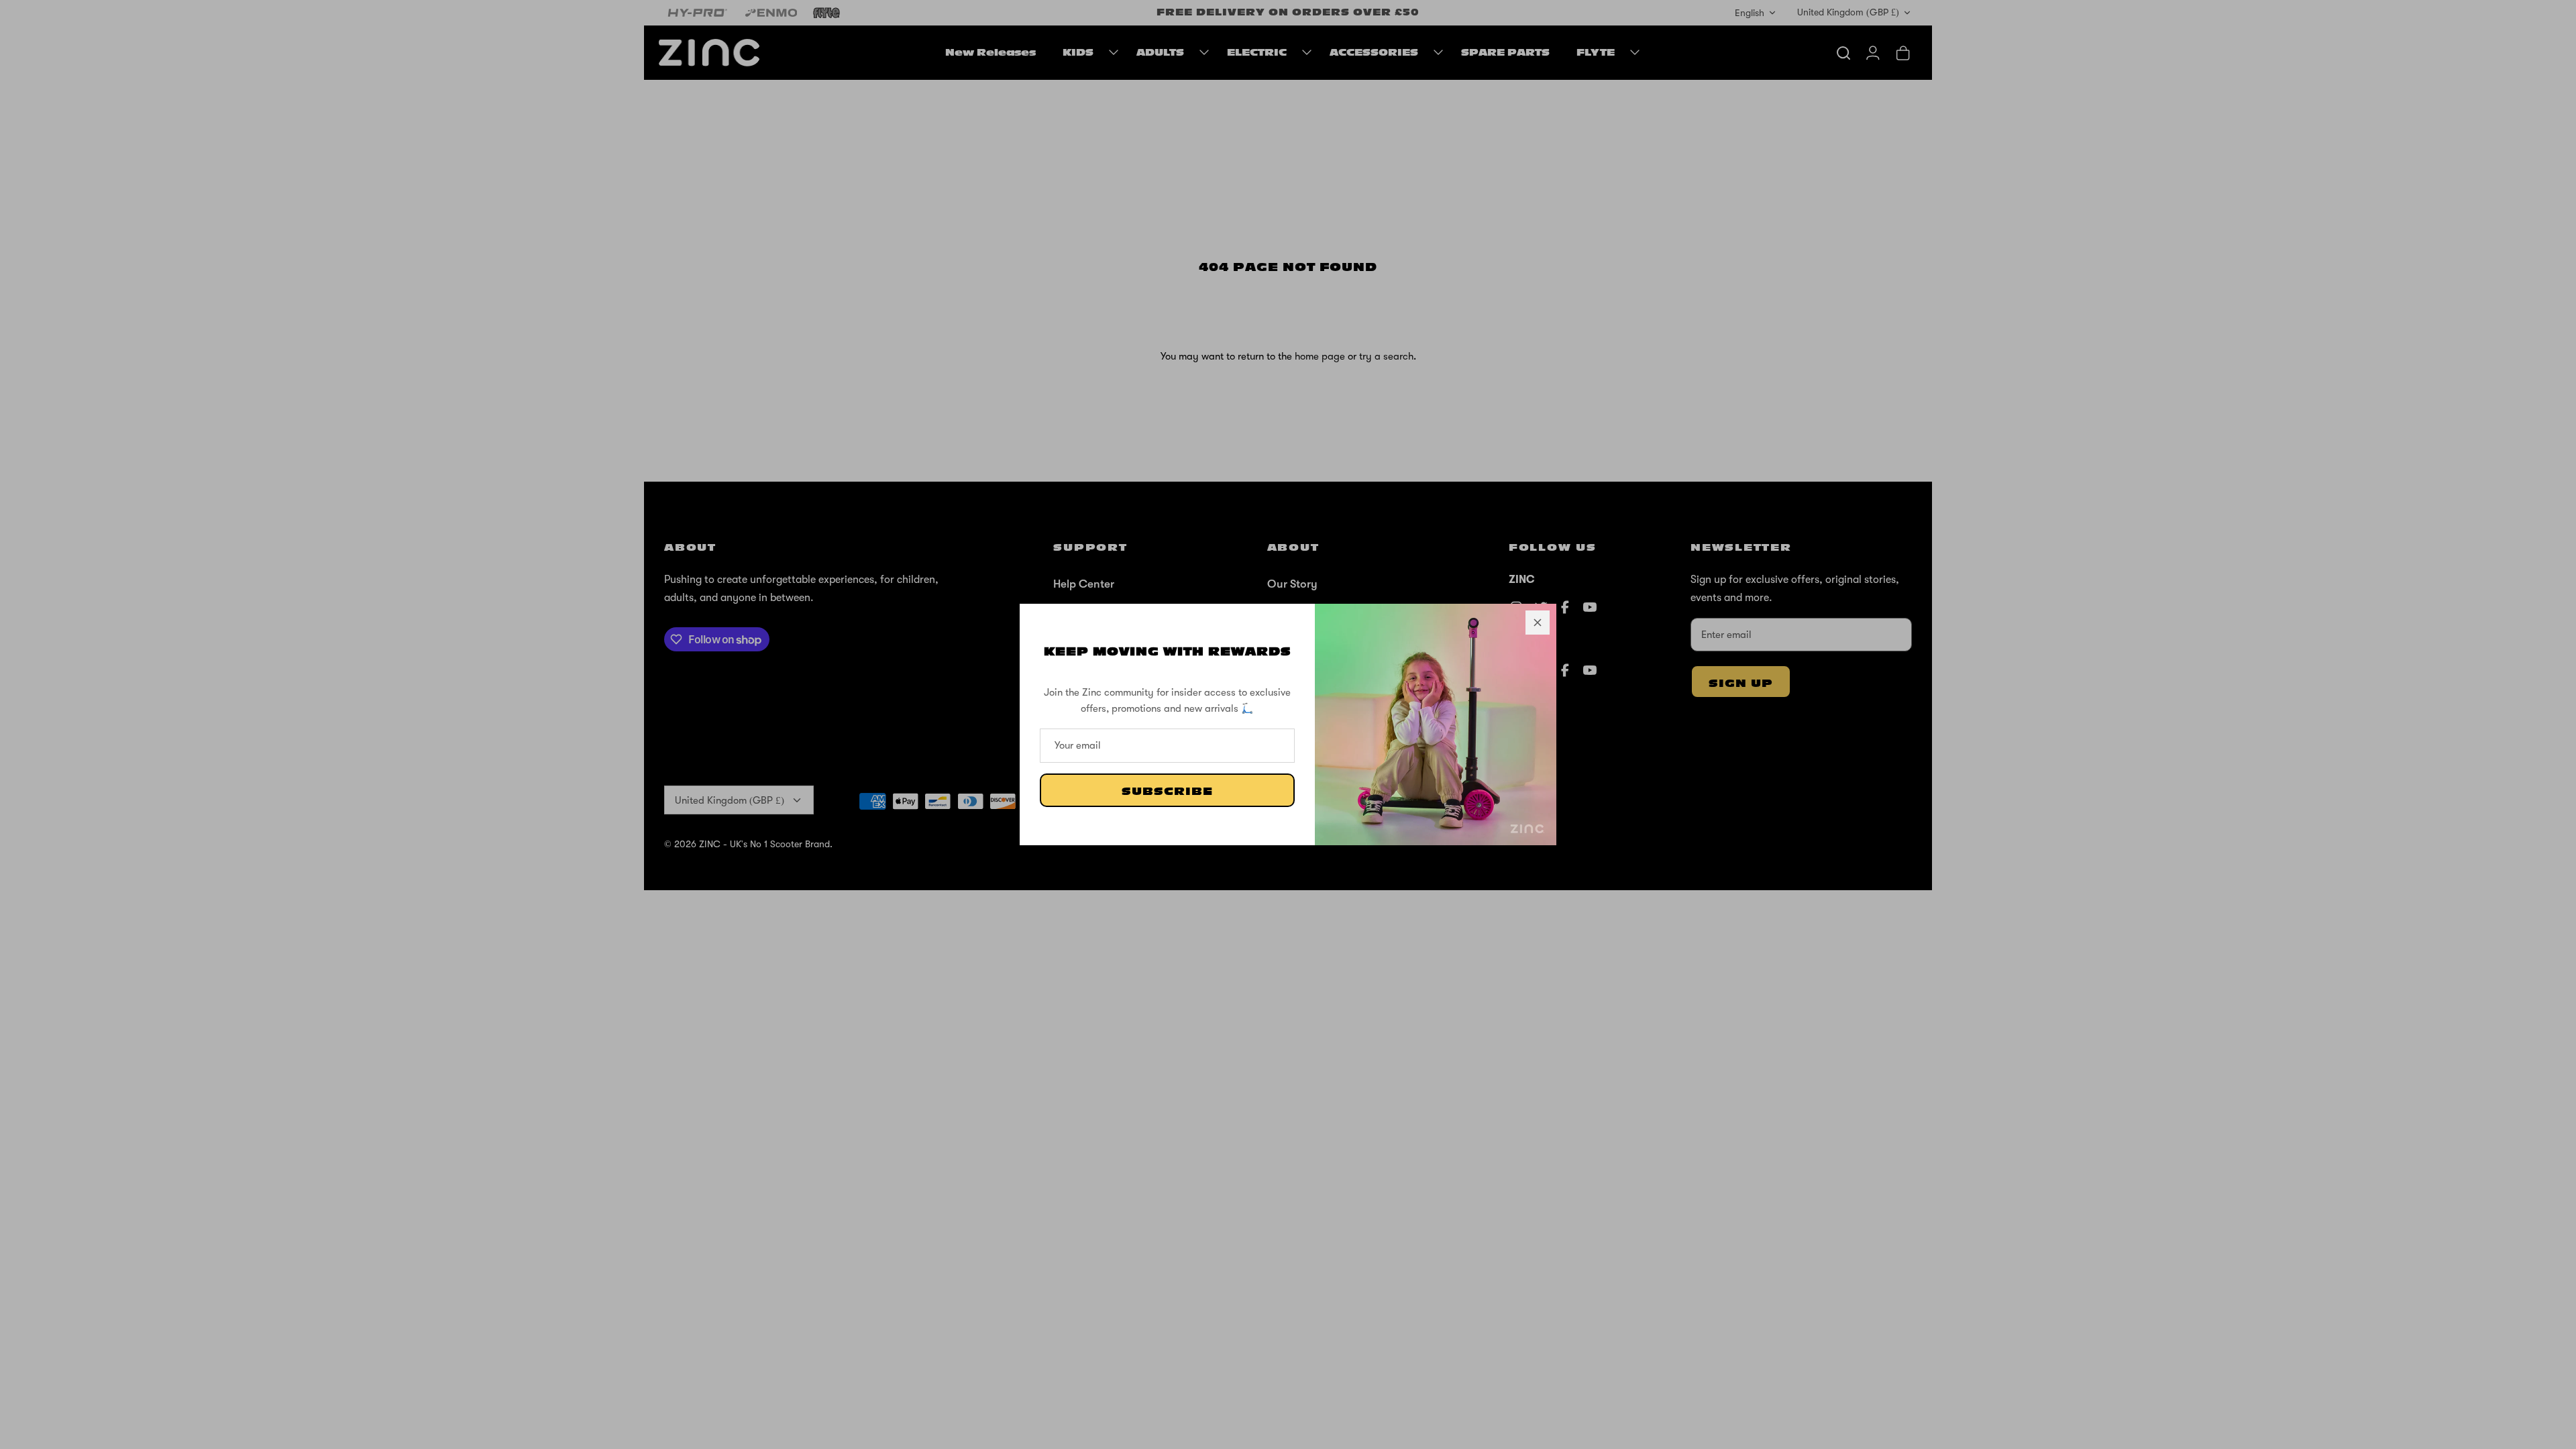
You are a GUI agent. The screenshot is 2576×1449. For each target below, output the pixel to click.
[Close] (1538, 623)
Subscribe (1167, 792)
